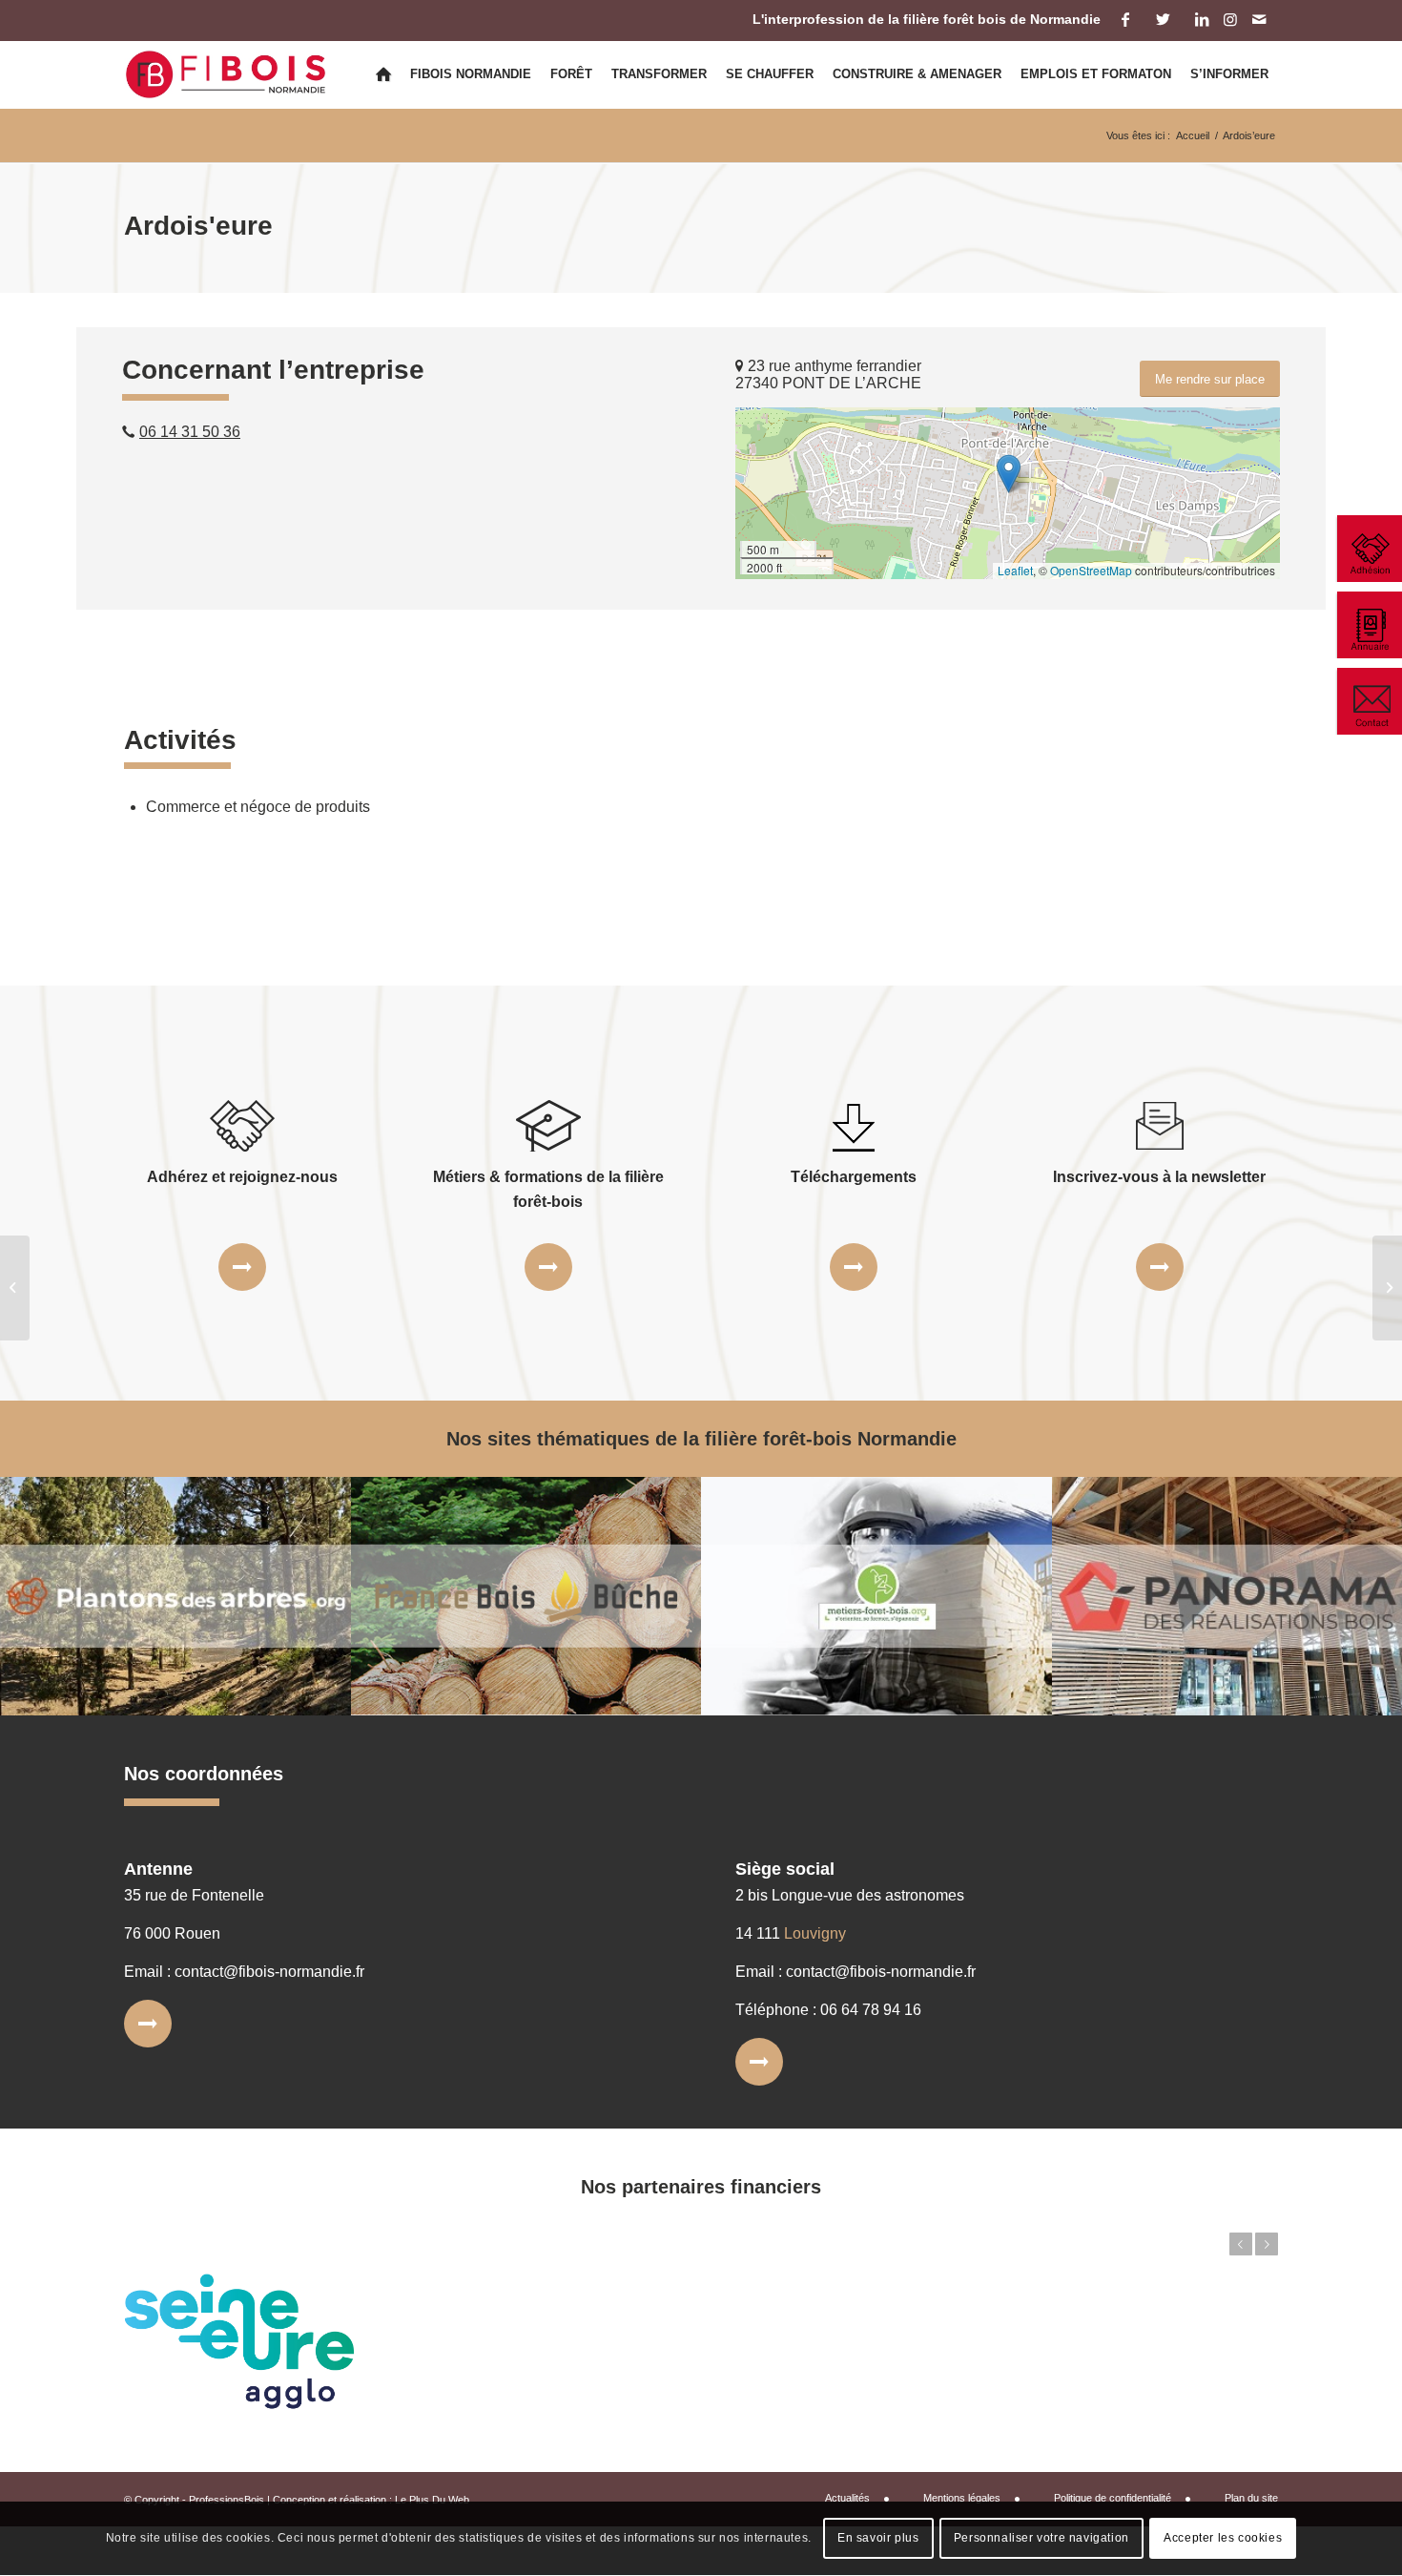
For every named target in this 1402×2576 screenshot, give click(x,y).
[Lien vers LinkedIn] (1201, 19)
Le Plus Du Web (432, 2500)
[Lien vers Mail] (1259, 19)
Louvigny (815, 1933)
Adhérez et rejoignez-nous (242, 1177)
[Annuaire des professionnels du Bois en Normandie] (1369, 625)
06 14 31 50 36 (190, 432)
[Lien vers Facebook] (1125, 19)
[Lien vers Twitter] (1163, 19)
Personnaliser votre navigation (1041, 2539)
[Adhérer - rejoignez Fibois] (1369, 549)
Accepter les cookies (1223, 2539)
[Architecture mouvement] (15, 1288)
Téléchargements (854, 1177)
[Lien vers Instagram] (1230, 19)
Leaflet (1015, 570)
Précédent (1241, 2244)
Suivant (1267, 2244)
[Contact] (1369, 701)
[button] (1009, 474)
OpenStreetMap (1091, 570)
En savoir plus (878, 2539)
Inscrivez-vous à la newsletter (1159, 1177)
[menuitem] (383, 74)
